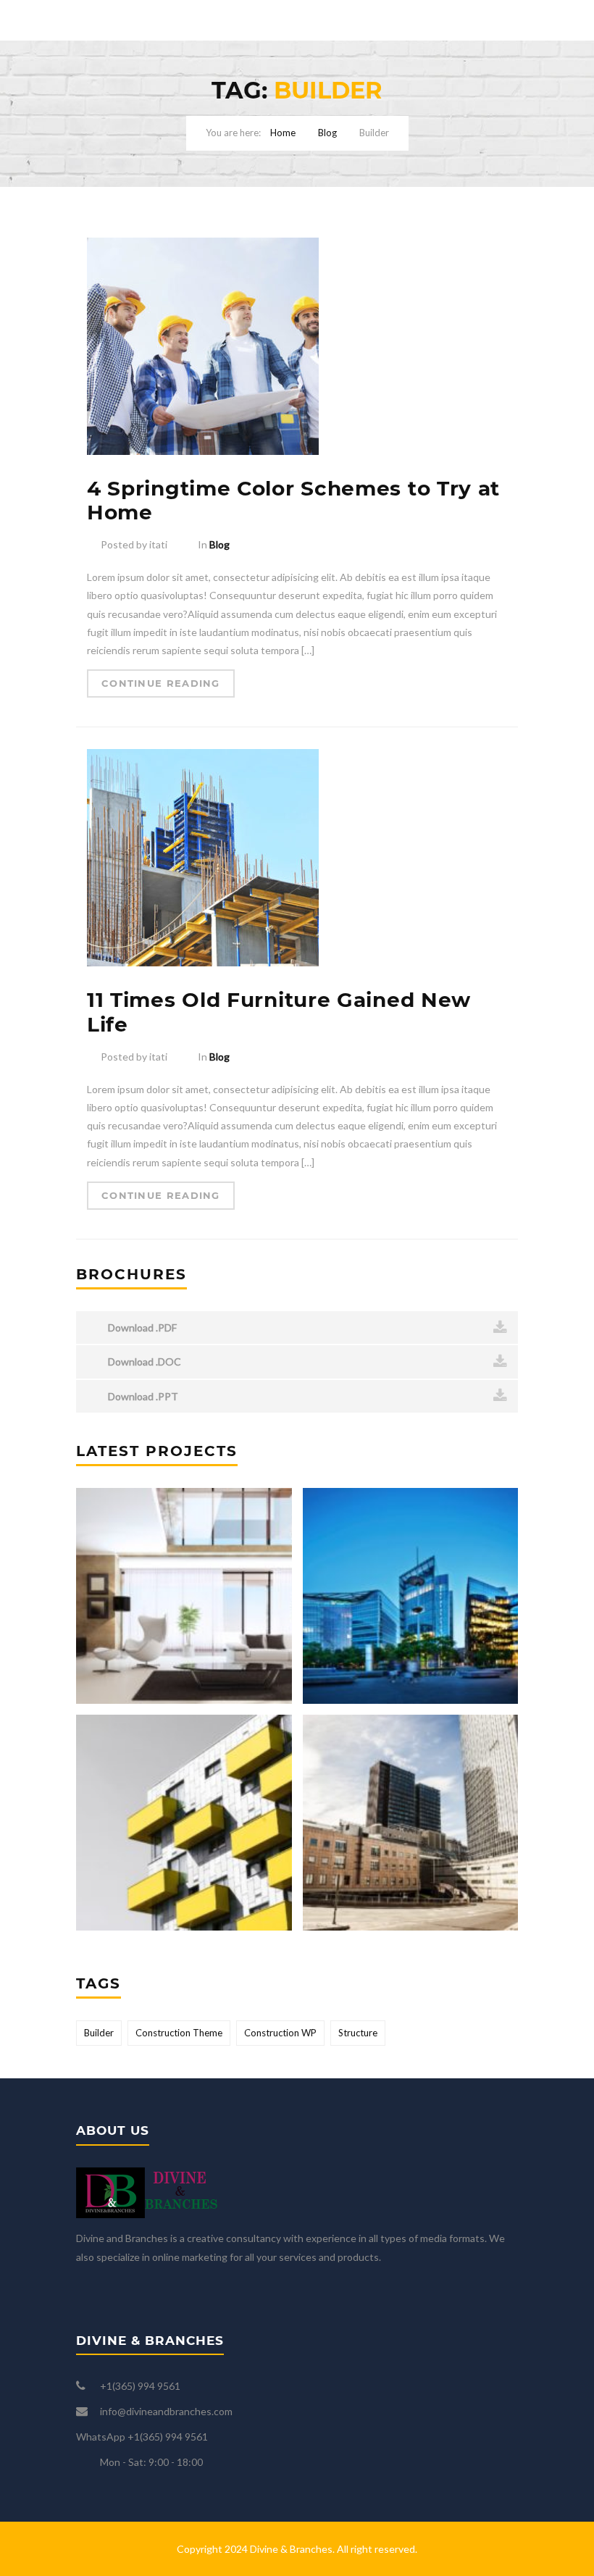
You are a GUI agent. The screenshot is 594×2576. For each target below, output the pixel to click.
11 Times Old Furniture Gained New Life (279, 1012)
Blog (327, 133)
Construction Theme (179, 2033)
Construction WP (280, 2033)
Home (283, 133)
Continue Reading (161, 683)
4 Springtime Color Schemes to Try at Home (293, 501)
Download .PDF (141, 1327)
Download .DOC (143, 1362)
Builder (99, 2033)
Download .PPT (142, 1396)
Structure (358, 2033)
